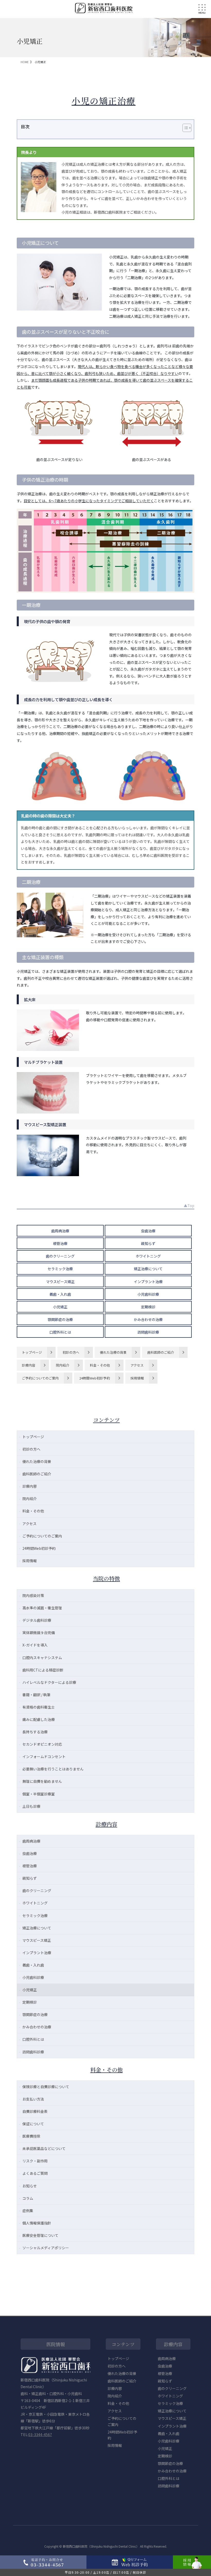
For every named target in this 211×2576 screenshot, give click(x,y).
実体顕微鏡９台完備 (39, 1633)
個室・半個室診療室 (39, 1794)
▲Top (189, 1206)
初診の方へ (71, 1352)
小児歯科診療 (148, 1294)
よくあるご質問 (35, 2173)
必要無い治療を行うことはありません (53, 1769)
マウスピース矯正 (60, 1282)
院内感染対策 (33, 1595)
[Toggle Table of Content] (184, 128)
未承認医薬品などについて (44, 2148)
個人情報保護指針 (37, 2223)
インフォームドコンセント (44, 1757)
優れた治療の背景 (113, 1352)
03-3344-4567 (40, 2435)
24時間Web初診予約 (95, 1378)
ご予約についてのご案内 (40, 1378)
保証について (33, 2124)
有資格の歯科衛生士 (39, 1707)
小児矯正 (60, 1307)
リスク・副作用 (35, 2161)
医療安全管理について (40, 2235)
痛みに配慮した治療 (39, 1719)
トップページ (32, 1352)
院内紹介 (63, 1365)
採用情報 (137, 1378)
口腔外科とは (60, 1332)
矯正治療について (148, 1269)
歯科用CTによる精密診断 (43, 1670)
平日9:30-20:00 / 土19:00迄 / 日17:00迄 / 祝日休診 (106, 2572)
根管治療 (60, 1243)
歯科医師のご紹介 (161, 1352)
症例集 (28, 2211)
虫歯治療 (148, 1231)
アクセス (137, 1365)
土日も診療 (31, 1806)
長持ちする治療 (35, 1732)
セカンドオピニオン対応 (42, 1744)
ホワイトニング (148, 1256)
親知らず (148, 1243)
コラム (28, 2198)
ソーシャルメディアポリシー (46, 2248)
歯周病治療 (60, 1231)
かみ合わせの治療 (148, 1319)
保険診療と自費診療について (46, 2087)
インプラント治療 (148, 1282)
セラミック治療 (60, 1269)
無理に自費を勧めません (42, 1781)
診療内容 (29, 1365)
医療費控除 (31, 2136)
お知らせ (30, 2186)
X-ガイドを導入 (35, 1645)
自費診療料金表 (35, 2111)
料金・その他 (100, 1365)
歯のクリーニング (60, 1256)
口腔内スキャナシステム (42, 1658)
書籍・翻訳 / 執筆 (36, 1695)
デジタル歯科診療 (37, 1620)
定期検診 (148, 1307)
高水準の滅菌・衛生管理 (42, 1608)
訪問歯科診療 (148, 1332)
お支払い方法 (33, 2099)
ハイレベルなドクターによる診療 (49, 1682)
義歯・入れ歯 (60, 1294)
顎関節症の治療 (60, 1319)
